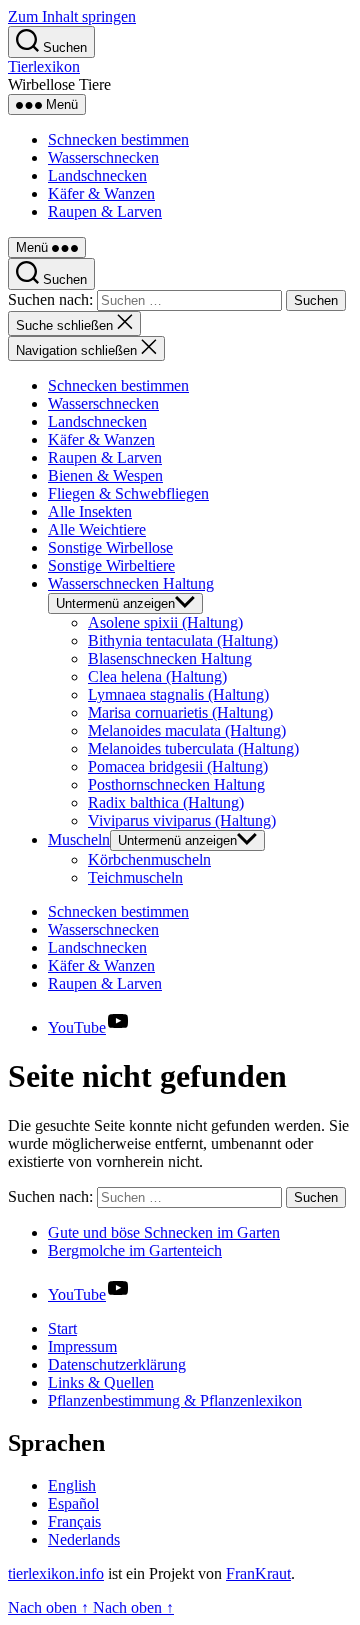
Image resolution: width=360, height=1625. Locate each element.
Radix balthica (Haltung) (166, 802)
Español (73, 1503)
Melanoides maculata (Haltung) (187, 730)
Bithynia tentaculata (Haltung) (183, 640)
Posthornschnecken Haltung (176, 784)
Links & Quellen (101, 1382)
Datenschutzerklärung (117, 1364)
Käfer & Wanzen (101, 193)
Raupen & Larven (105, 211)
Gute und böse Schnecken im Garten (164, 1232)
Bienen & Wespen (105, 475)
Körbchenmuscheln (149, 859)
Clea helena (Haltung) (157, 676)
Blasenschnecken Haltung (170, 658)
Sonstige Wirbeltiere (111, 565)
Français (74, 1521)
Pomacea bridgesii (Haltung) (178, 766)
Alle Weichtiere (97, 529)
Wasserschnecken (103, 157)
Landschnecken (97, 175)
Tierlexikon (44, 66)
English (72, 1485)
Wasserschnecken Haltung (131, 583)
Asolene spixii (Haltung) (165, 622)
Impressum (82, 1346)
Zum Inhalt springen (72, 16)
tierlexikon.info (56, 1573)
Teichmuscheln (135, 877)
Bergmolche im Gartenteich (135, 1250)
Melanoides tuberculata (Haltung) (193, 748)
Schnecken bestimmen (118, 139)
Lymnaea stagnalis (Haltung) (178, 694)
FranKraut (258, 1573)
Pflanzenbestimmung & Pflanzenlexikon (175, 1400)
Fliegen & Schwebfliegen (128, 493)
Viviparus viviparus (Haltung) (182, 820)
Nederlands (84, 1539)
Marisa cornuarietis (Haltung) (180, 712)
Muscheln (79, 839)
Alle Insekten (90, 511)
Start (62, 1328)
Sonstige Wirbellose (110, 547)
